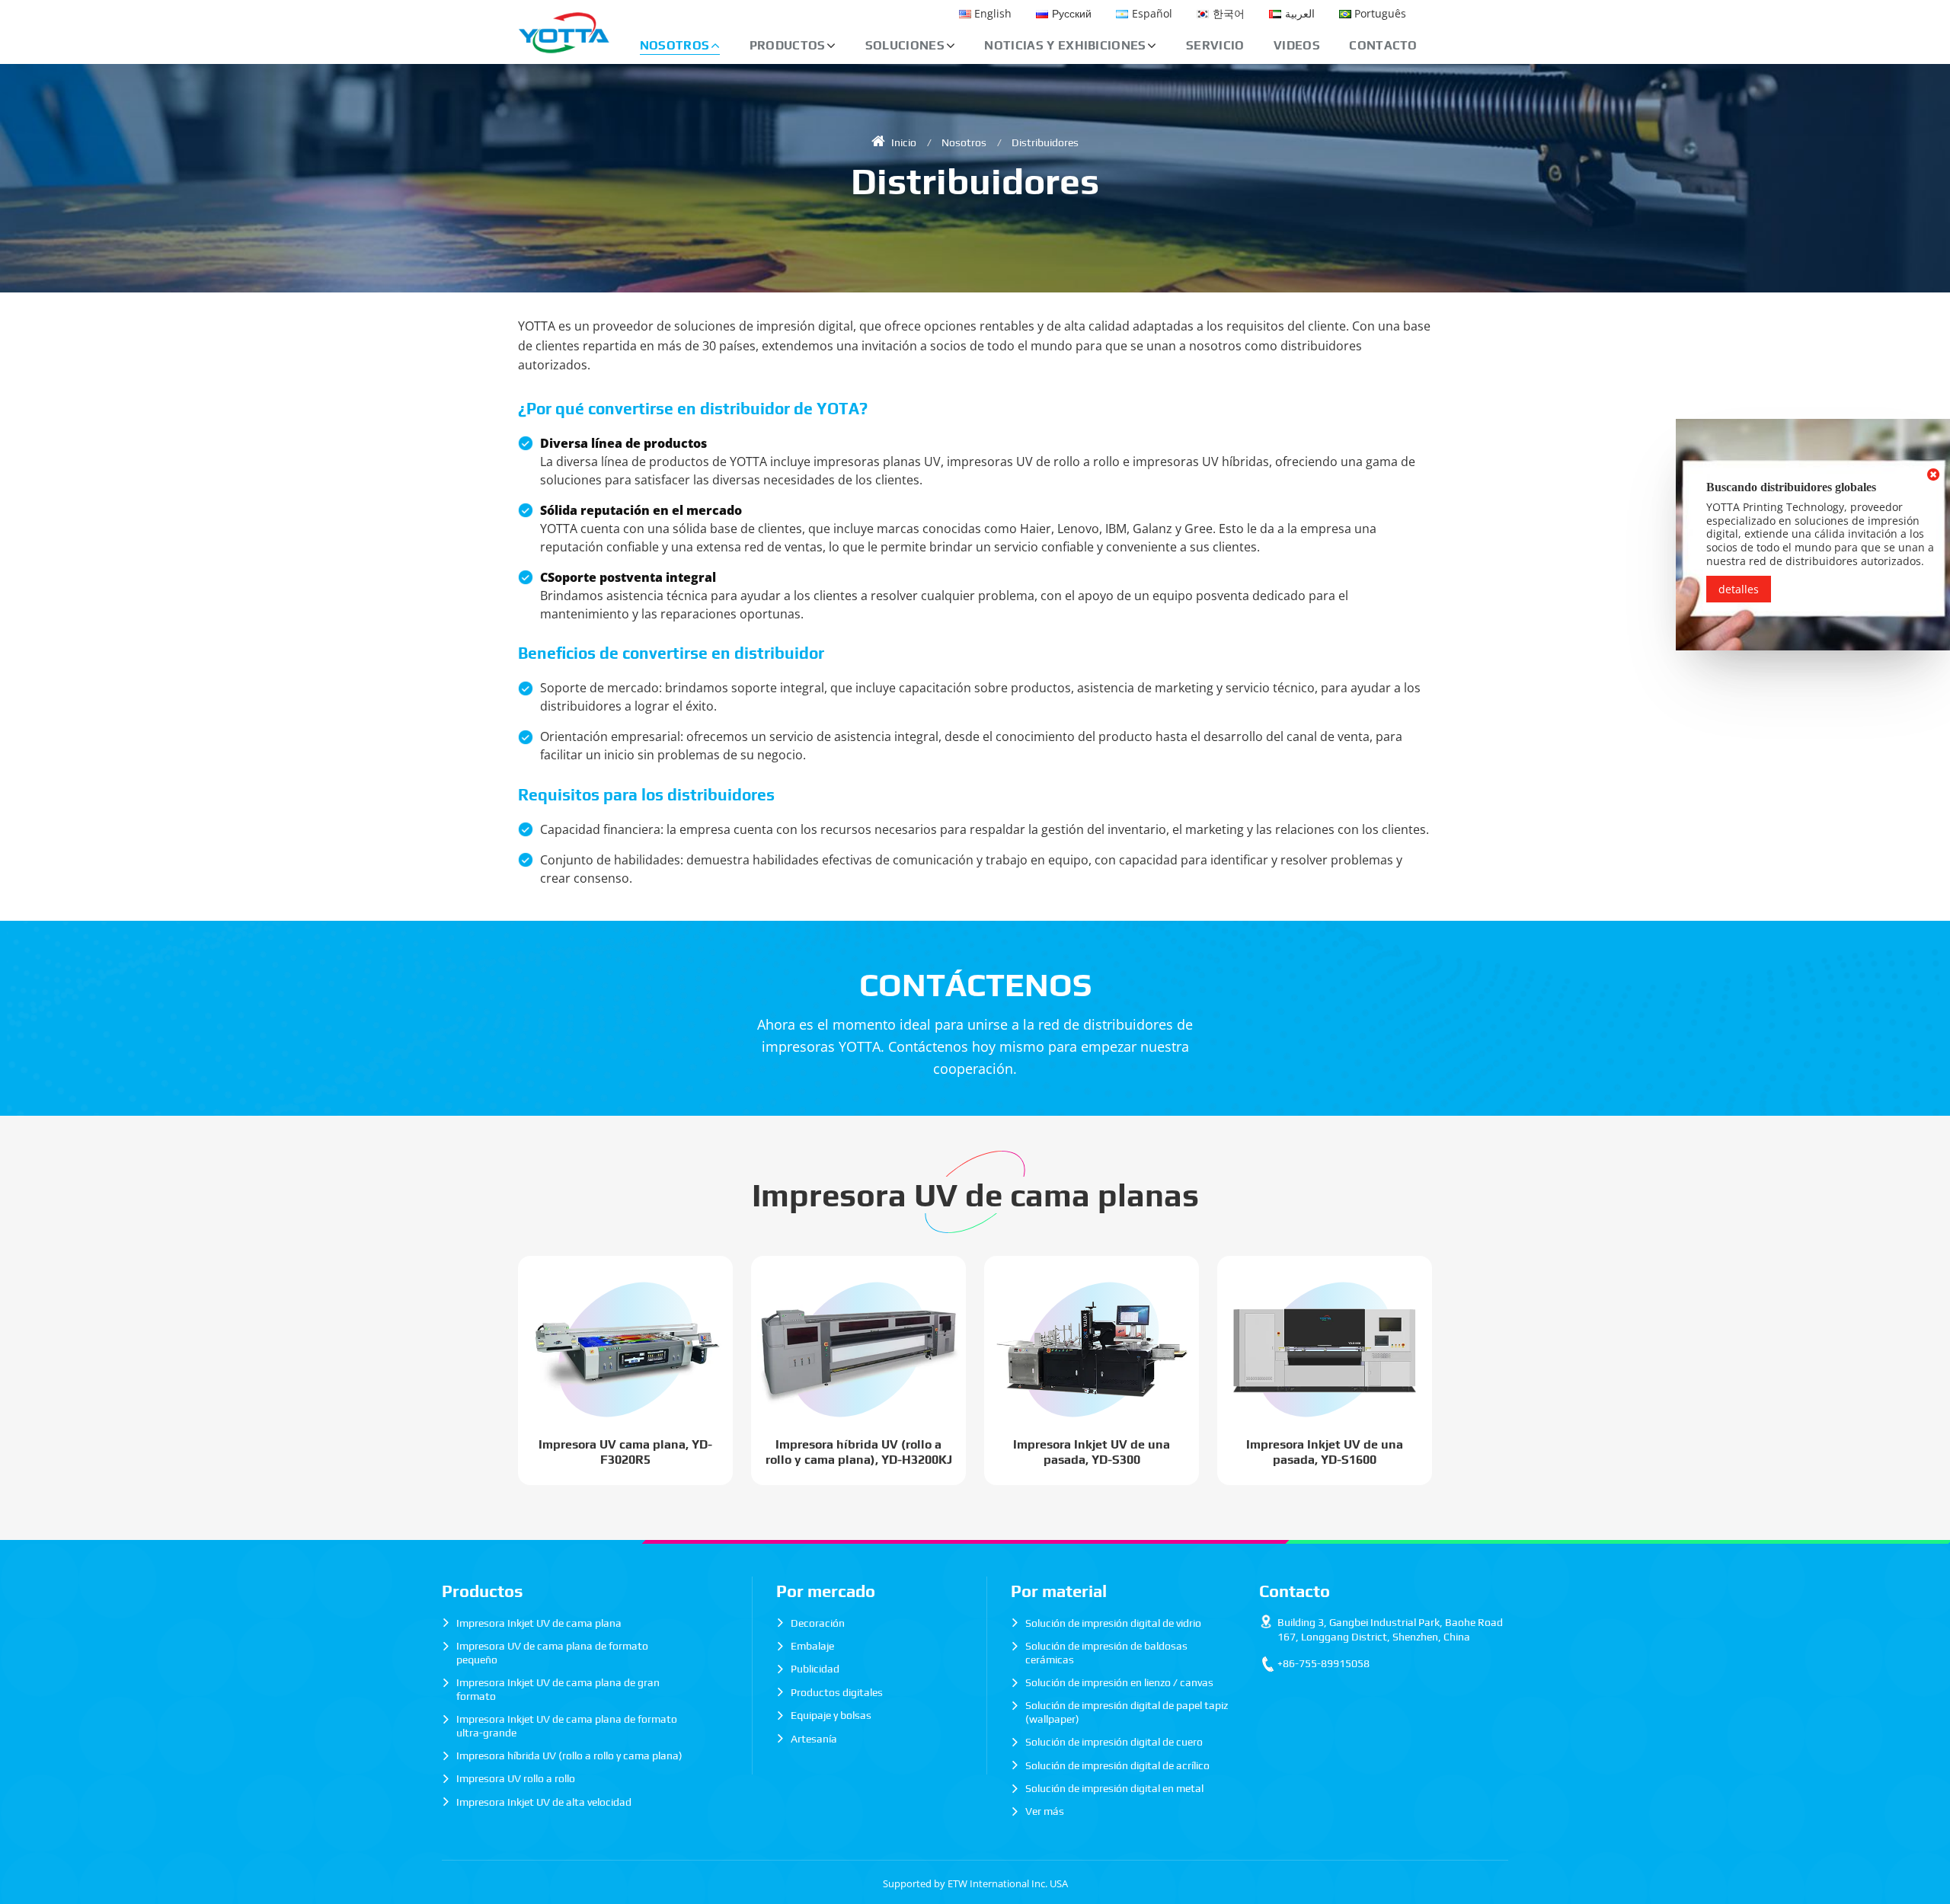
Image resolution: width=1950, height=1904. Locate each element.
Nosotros (964, 142)
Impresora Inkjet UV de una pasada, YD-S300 (1092, 1452)
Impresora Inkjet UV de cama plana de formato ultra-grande (567, 1726)
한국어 (1229, 13)
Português (1380, 13)
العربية (1300, 13)
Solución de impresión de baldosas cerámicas (1106, 1653)
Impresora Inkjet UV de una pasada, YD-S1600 (1325, 1452)
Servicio (1215, 45)
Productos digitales (837, 1692)
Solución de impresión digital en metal (1114, 1788)
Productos (483, 1591)
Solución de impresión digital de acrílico (1117, 1765)
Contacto (1383, 45)
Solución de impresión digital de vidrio (1113, 1623)
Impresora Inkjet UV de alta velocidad (544, 1802)
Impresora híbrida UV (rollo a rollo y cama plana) (569, 1755)
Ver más (1045, 1811)
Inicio (903, 142)
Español (1152, 13)
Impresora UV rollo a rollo (516, 1778)
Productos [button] (788, 45)
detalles (1739, 589)
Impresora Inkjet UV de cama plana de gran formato (558, 1689)
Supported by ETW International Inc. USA (975, 1883)
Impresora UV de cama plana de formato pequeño (552, 1653)
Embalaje (812, 1646)
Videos (1297, 45)
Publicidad (815, 1669)
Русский (1072, 13)
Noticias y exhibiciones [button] (1065, 45)
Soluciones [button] (905, 45)
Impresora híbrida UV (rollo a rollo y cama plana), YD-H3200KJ (859, 1452)
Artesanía (814, 1739)
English (993, 13)
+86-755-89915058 (1323, 1663)
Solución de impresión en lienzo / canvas (1119, 1682)
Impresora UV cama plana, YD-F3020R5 (625, 1452)
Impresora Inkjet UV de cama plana (539, 1623)
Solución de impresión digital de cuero (1114, 1742)
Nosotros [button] (675, 45)
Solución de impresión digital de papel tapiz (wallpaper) (1127, 1712)
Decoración (818, 1623)
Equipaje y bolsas (831, 1715)
